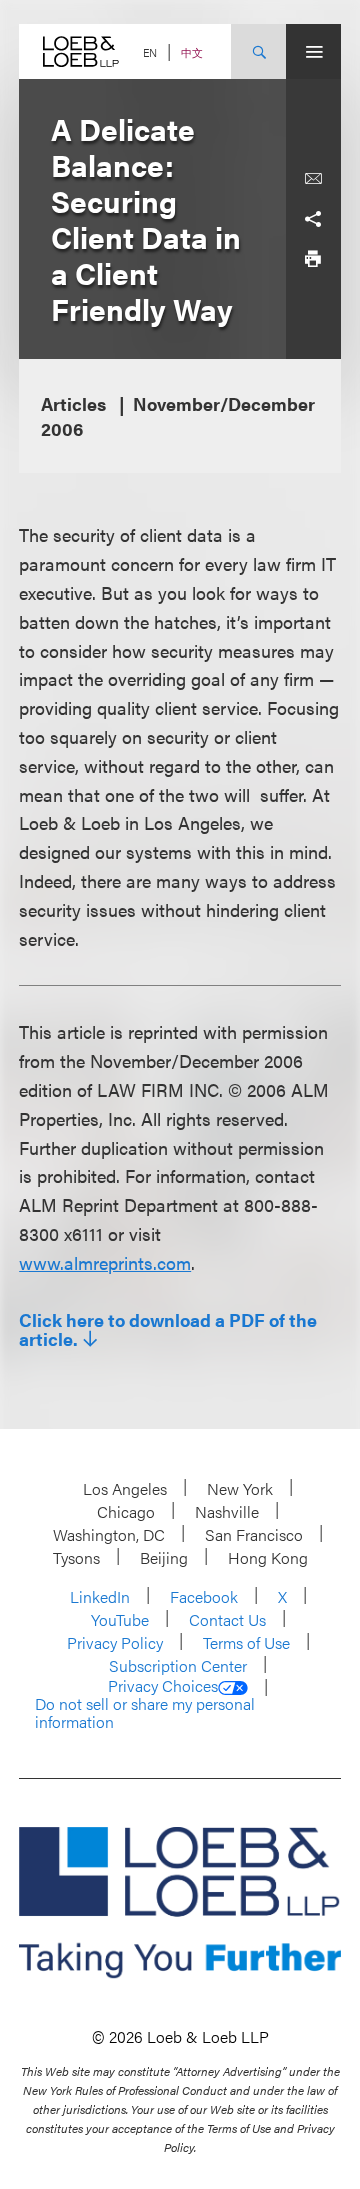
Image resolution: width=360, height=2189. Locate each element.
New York (240, 1488)
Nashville (227, 1511)
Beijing (164, 1557)
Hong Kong (268, 1557)
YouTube (120, 1619)
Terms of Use (246, 1642)
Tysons (76, 1557)
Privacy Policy (115, 1642)
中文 (192, 52)
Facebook (204, 1596)
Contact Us (227, 1619)
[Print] (313, 259)
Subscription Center (178, 1665)
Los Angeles (125, 1488)
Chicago (126, 1511)
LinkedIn (100, 1596)
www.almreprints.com (105, 1262)
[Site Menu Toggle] (313, 51)
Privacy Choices (163, 1686)
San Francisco (254, 1534)
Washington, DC (109, 1534)
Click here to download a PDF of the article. (168, 1330)
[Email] (313, 179)
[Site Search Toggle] (258, 51)
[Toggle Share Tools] (313, 219)
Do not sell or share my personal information (145, 1712)
